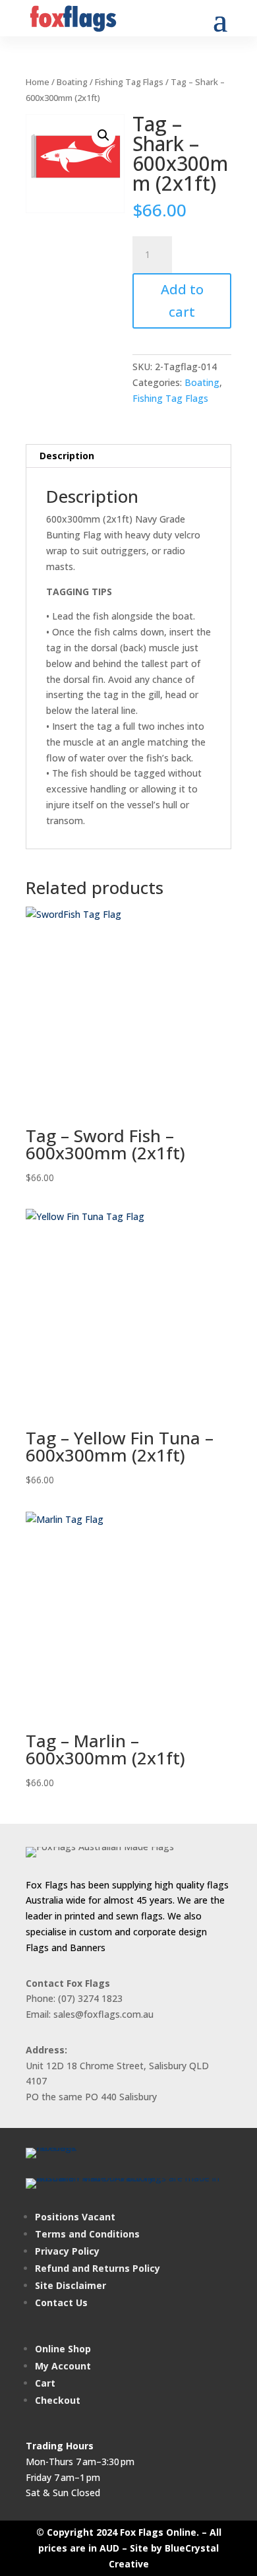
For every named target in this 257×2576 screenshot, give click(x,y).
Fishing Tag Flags (129, 82)
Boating (72, 82)
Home (38, 82)
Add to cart (182, 301)
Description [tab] (67, 456)
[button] (103, 135)
